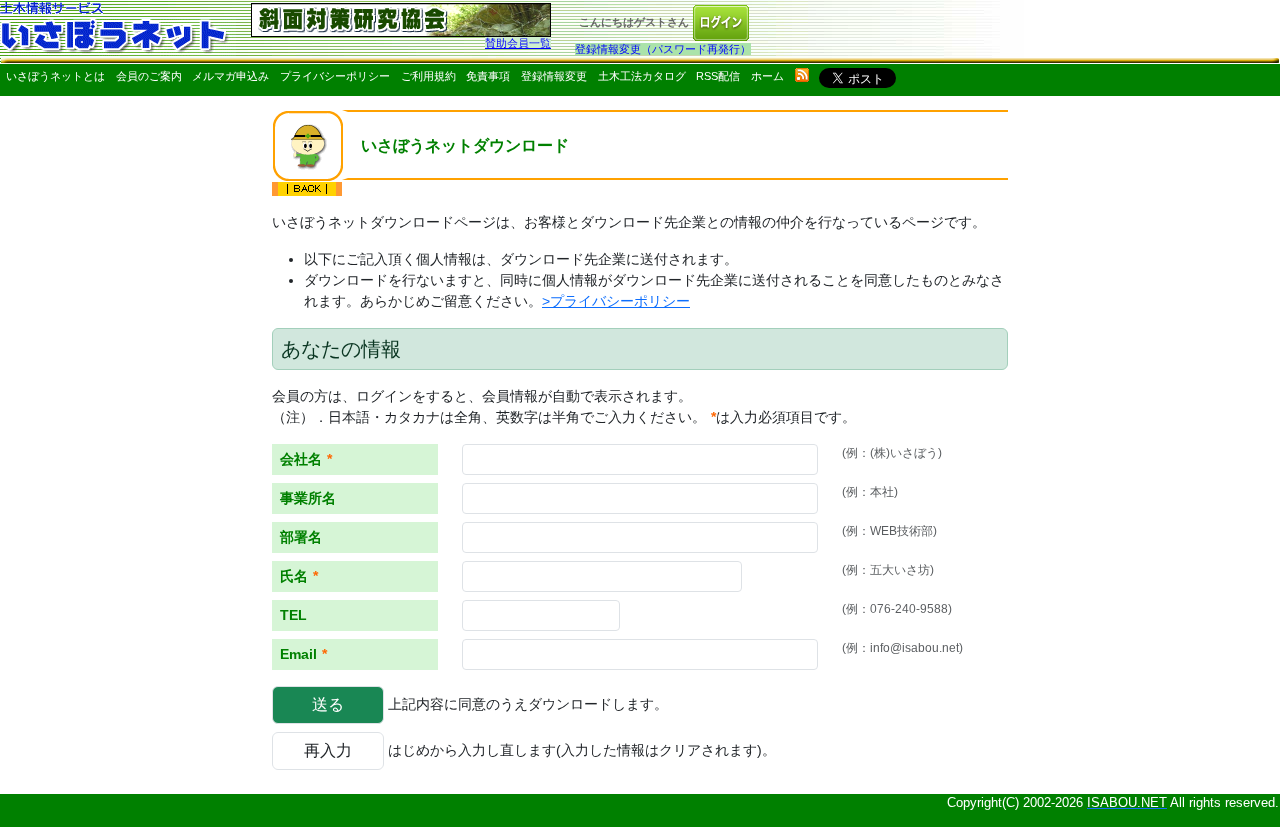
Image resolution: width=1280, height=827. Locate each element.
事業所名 (308, 498)
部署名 (301, 537)
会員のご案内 (149, 76)
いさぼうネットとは (55, 76)
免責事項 (488, 76)
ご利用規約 (428, 76)
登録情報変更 (554, 76)
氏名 (299, 576)
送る (328, 704)
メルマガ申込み (230, 76)
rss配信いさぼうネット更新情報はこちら (802, 75)
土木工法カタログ (642, 76)
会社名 (306, 459)
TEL (293, 615)
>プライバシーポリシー (616, 301)
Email (303, 654)
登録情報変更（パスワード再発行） (663, 49)
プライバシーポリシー (335, 76)
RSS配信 (718, 76)
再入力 (328, 750)
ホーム (767, 76)
